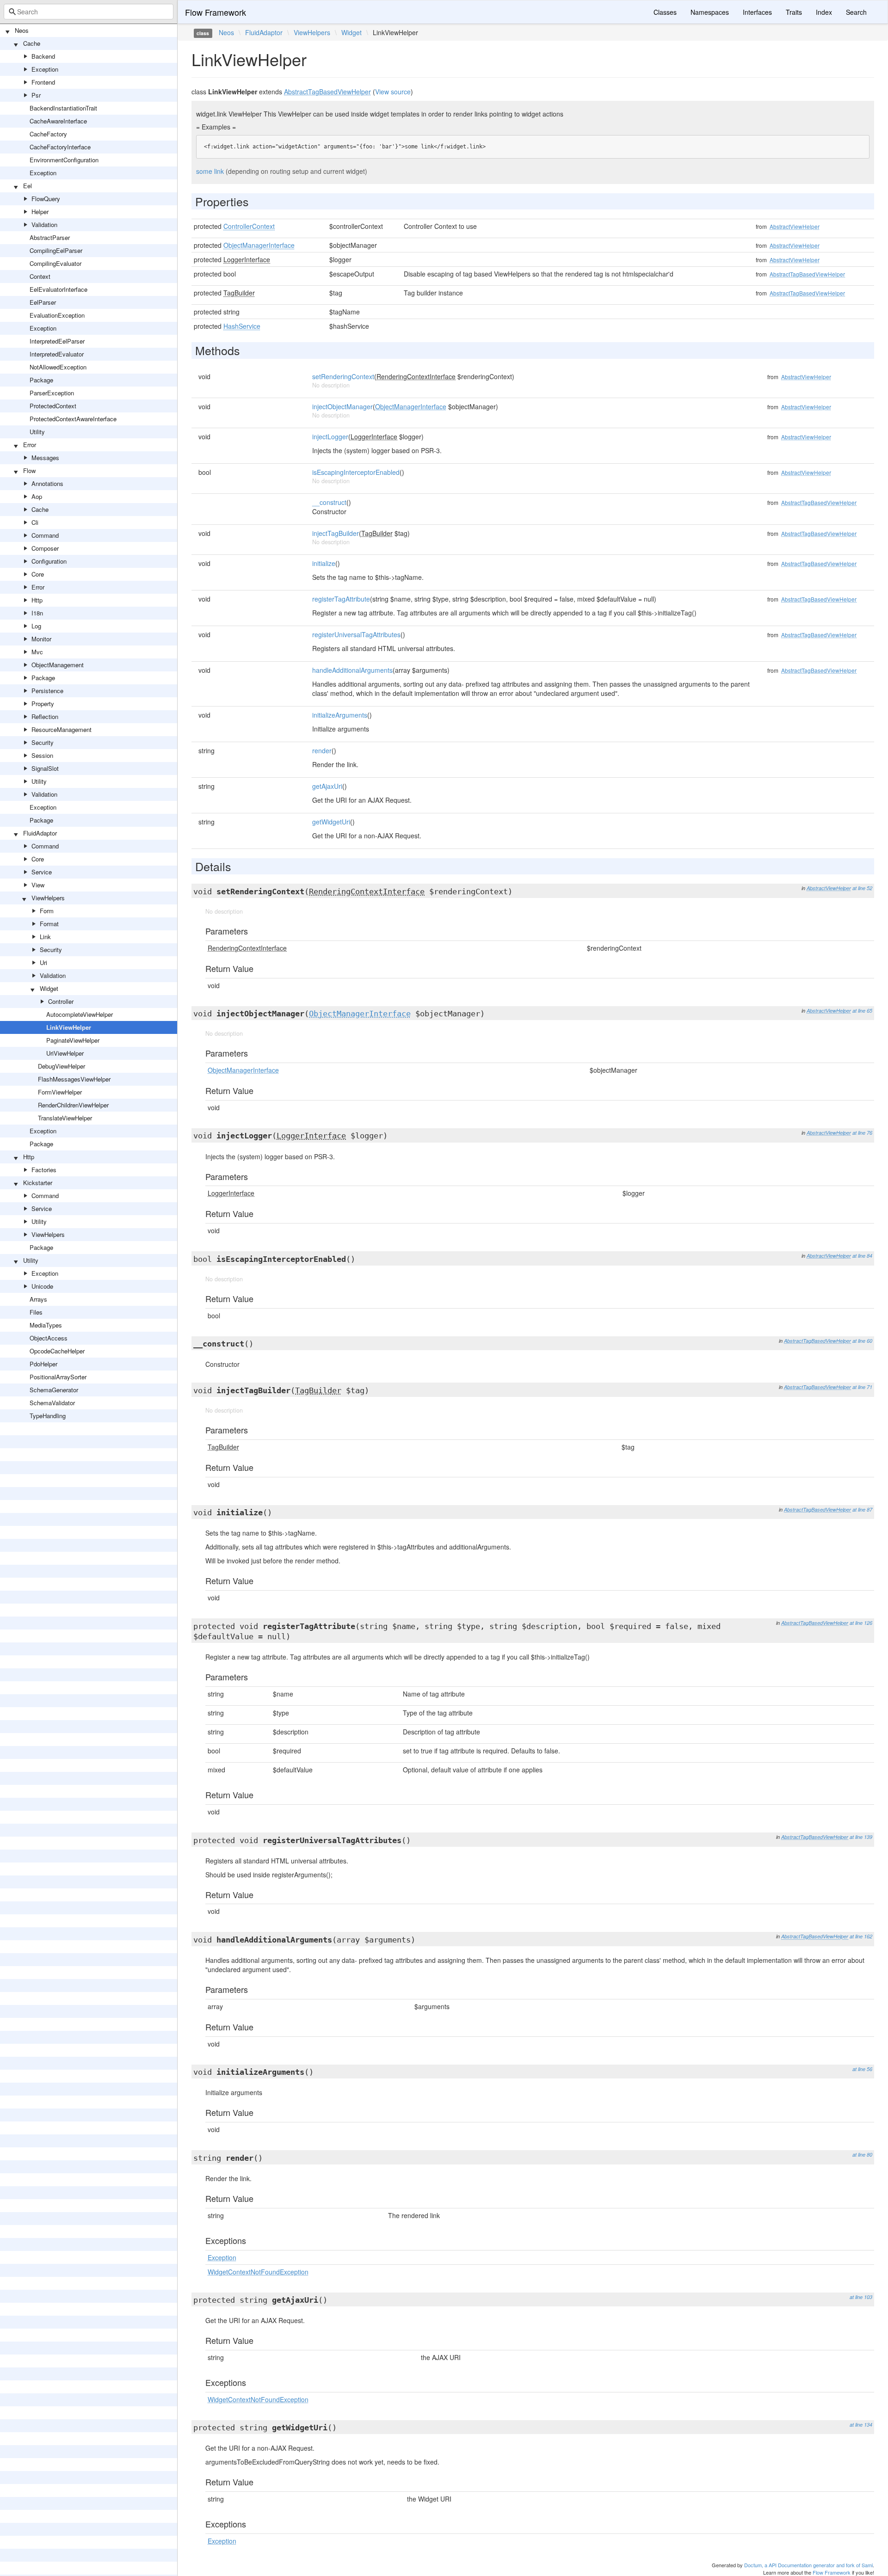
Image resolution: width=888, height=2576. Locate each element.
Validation (44, 224)
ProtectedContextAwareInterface (73, 419)
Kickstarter (38, 1183)
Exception (45, 69)
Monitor (41, 639)
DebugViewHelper (62, 1066)
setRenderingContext (343, 376)
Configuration (49, 561)
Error (30, 445)
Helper (40, 212)
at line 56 (862, 2069)
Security (43, 742)
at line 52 (862, 888)
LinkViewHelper (69, 1027)
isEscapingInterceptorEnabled (356, 472)
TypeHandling (48, 1416)
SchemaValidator (52, 1403)
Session (42, 755)
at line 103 (861, 2297)
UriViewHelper (65, 1053)
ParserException (52, 393)
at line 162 (861, 1936)
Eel (28, 186)
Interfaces (757, 12)
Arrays (38, 1299)
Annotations (47, 483)
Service (42, 872)
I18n (37, 613)
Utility (37, 432)
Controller (61, 1001)
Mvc (37, 652)
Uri (43, 962)
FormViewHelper (60, 1092)
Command (45, 535)
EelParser (43, 302)
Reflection (45, 716)
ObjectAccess (49, 1338)
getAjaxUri (327, 786)
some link (210, 171)
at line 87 (862, 1509)
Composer (45, 548)
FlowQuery (46, 199)
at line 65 (862, 1011)
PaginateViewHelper (73, 1040)
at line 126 (861, 1623)
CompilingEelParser (56, 250)
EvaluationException (57, 315)
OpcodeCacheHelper (57, 1351)
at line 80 (862, 2155)
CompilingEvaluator (55, 263)
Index (824, 12)
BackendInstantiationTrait (63, 108)
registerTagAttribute (341, 599)
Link (45, 937)
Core (38, 574)
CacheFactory (48, 134)
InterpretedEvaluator (57, 354)
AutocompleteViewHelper (80, 1014)
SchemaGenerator (54, 1390)
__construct (329, 502)
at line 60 (862, 1341)
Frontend (43, 82)
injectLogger (330, 437)
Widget (49, 988)
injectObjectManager (342, 406)
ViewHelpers (48, 898)
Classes (665, 12)
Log (36, 626)
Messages (45, 458)
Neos (22, 30)
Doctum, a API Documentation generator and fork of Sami (808, 2565)
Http (37, 600)
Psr (36, 95)
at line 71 (862, 1387)
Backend (43, 56)
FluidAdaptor (40, 833)
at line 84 (862, 1256)
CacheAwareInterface (58, 121)
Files (36, 1312)
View (38, 885)
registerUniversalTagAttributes (356, 634)
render (322, 750)
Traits (794, 12)
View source (393, 92)
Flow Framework (216, 12)
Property (43, 704)
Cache (32, 43)
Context (40, 276)
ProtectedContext (53, 406)
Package (41, 380)
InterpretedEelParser (57, 341)
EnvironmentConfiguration (64, 160)
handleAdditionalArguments (352, 670)
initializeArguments (340, 715)
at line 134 (861, 2425)
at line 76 (862, 1133)
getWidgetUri (331, 822)
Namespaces (710, 12)
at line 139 (861, 1837)
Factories (44, 1170)
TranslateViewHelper (65, 1118)
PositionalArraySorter (58, 1377)
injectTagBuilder (336, 533)
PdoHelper (43, 1364)
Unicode (42, 1286)
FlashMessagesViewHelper (74, 1079)
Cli (35, 522)
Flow (29, 470)
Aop (37, 496)
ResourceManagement (62, 729)
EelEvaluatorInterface (59, 289)
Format (49, 924)
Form (47, 911)
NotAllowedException (58, 367)
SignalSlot (45, 768)
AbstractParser (50, 237)
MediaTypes (46, 1325)
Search (856, 12)
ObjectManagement (58, 665)
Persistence (47, 691)
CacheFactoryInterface (60, 147)
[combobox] (89, 12)
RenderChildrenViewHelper (73, 1105)
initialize (324, 563)
